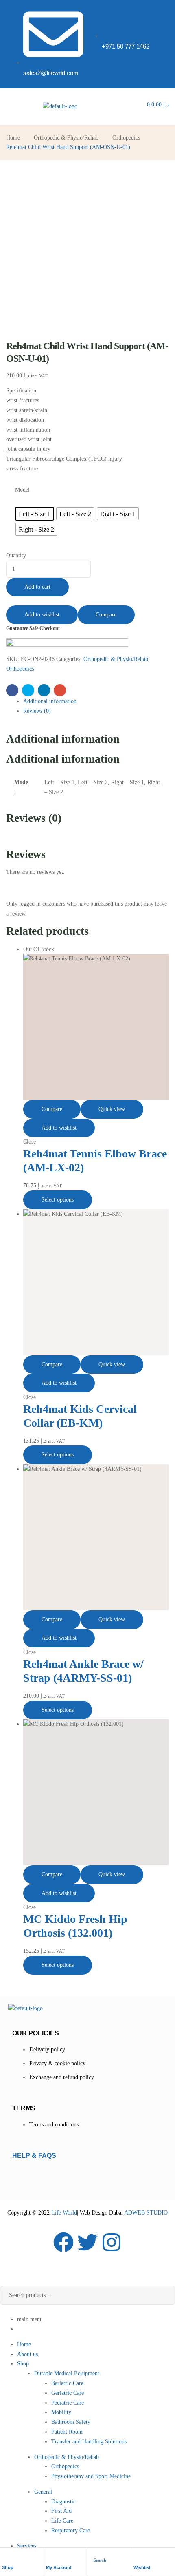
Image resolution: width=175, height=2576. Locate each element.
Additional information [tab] (63, 739)
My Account (59, 2567)
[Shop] (6, 2557)
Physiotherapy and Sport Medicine (91, 2476)
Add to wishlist (42, 615)
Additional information (50, 701)
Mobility (61, 2412)
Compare (106, 615)
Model (22, 490)
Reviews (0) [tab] (34, 818)
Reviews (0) (37, 711)
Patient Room (67, 2432)
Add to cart (37, 587)
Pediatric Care (68, 2403)
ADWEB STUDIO (146, 2213)
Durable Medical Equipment (67, 2373)
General (43, 2492)
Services (27, 2546)
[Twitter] (87, 2242)
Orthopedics (126, 138)
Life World (63, 2213)
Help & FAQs (34, 2156)
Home (13, 138)
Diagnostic (63, 2502)
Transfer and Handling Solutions (89, 2442)
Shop (8, 2567)
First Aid (61, 2511)
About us (27, 2354)
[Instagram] (112, 2242)
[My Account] (50, 2557)
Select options (58, 1200)
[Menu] (8, 106)
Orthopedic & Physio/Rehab (66, 138)
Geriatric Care (68, 2393)
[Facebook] (63, 2242)
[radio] (35, 514)
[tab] (96, 701)
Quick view (112, 1109)
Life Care (62, 2521)
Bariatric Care (67, 2383)
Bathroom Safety (71, 2422)
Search (163, 2295)
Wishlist (142, 2567)
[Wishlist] (138, 2557)
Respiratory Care (71, 2531)
